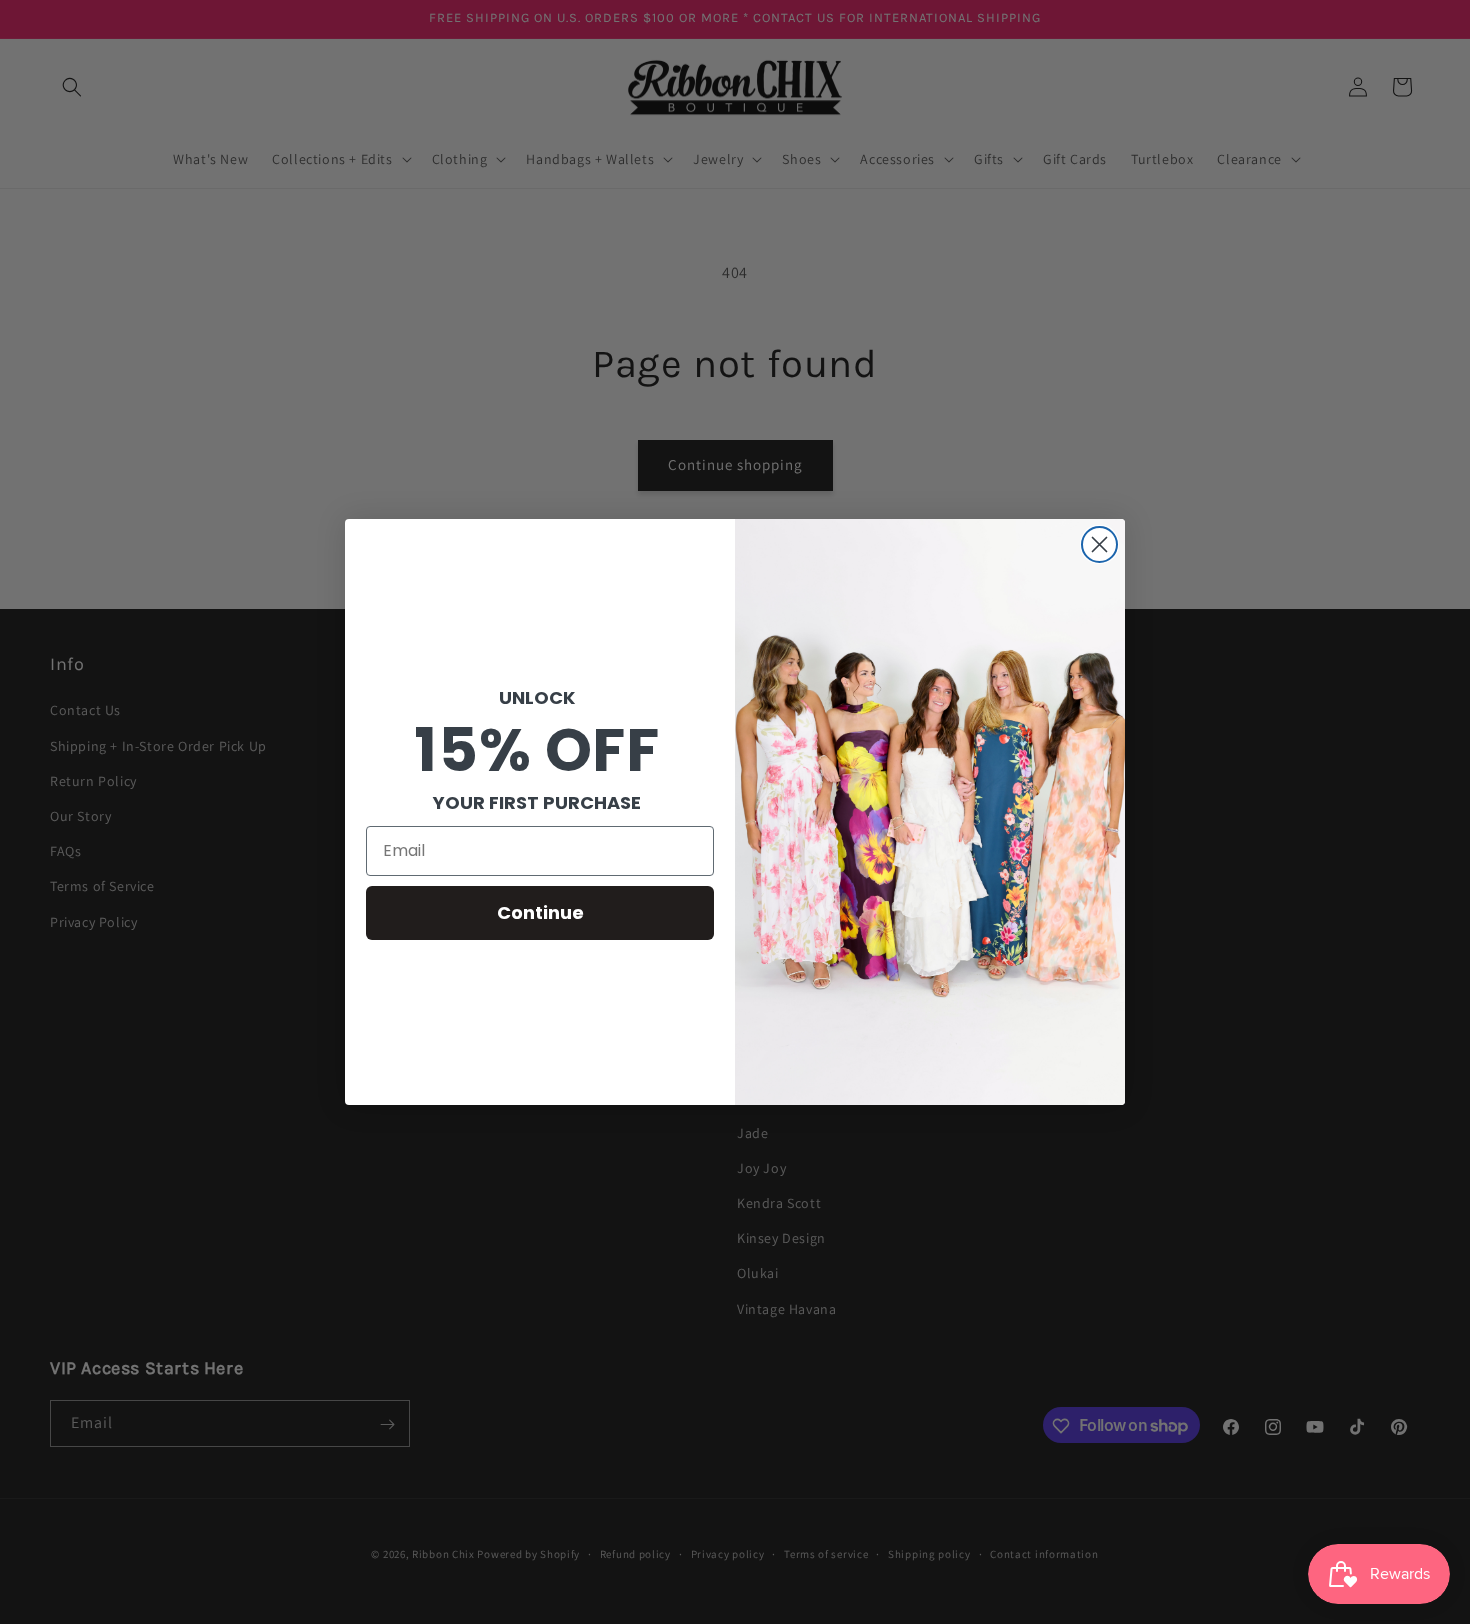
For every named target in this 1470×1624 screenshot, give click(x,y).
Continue (540, 912)
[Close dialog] (1099, 544)
